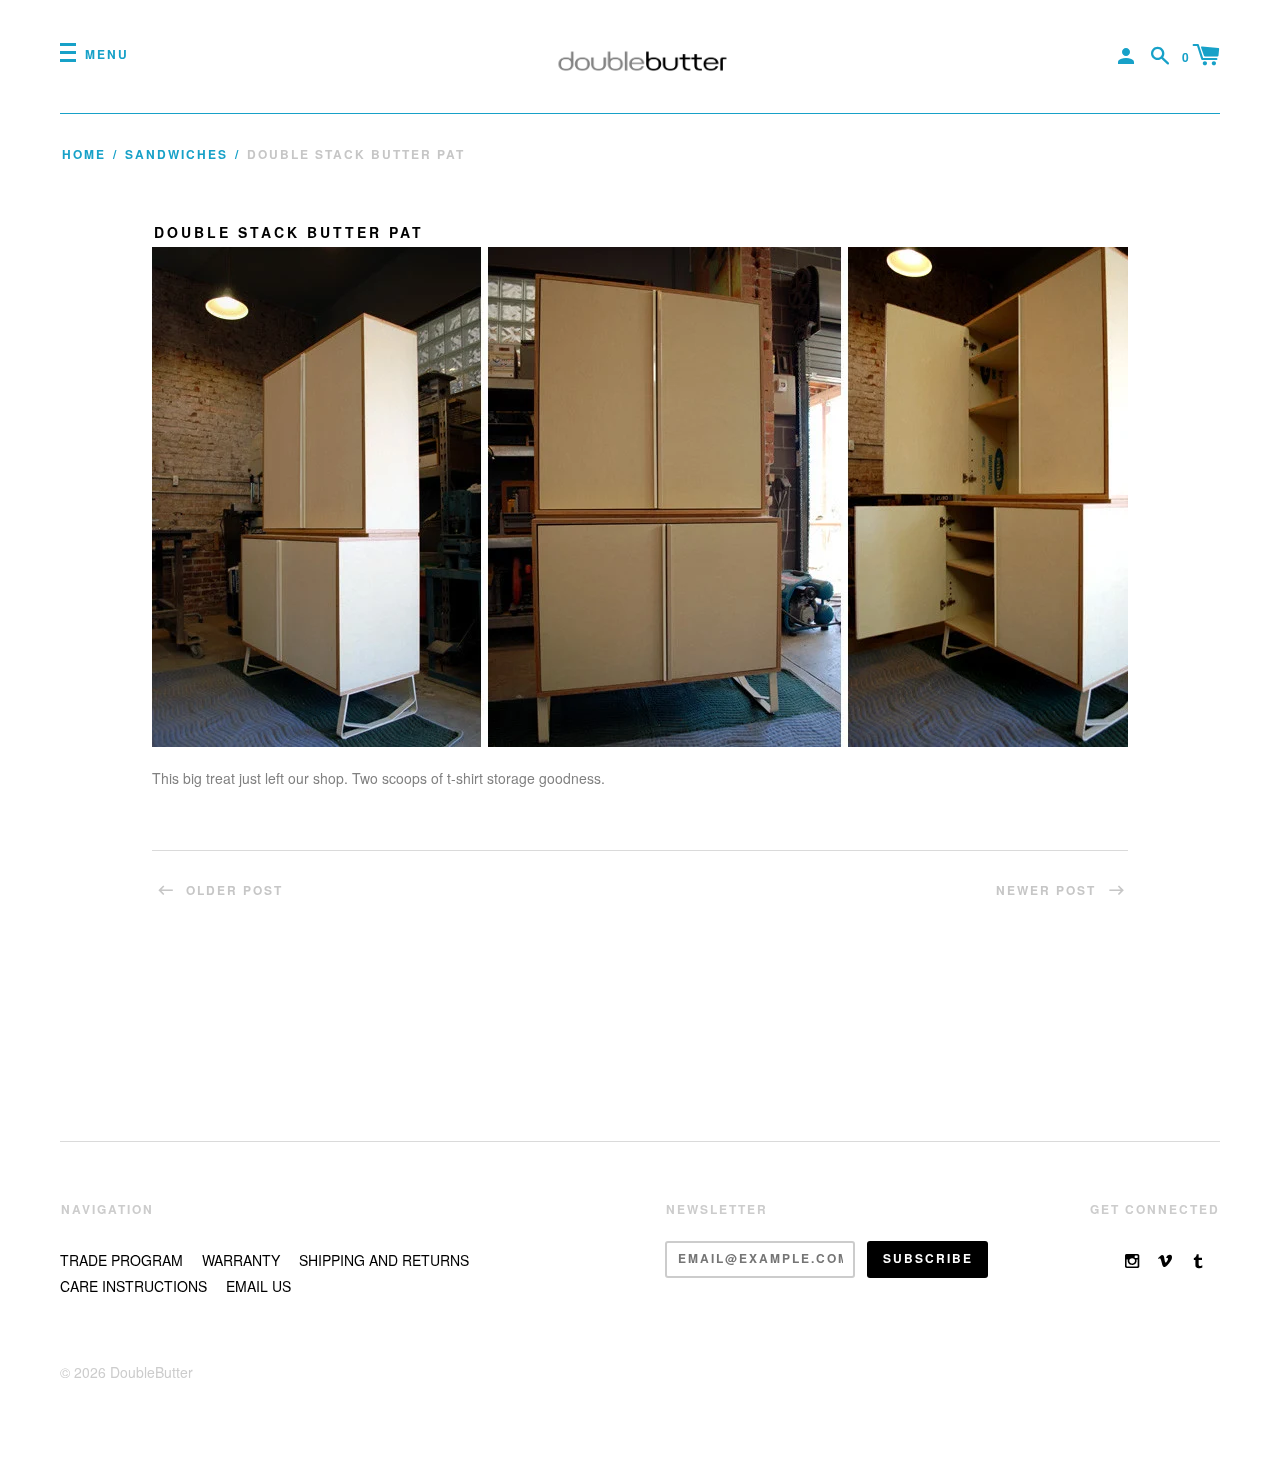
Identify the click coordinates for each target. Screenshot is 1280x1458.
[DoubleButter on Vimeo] (1165, 1260)
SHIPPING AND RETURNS (384, 1260)
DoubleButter (151, 1372)
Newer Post (1048, 890)
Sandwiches (176, 154)
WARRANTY (241, 1260)
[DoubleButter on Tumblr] (1198, 1260)
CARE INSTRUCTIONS (133, 1286)
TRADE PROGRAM (121, 1260)
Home (84, 154)
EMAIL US (258, 1286)
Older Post (232, 890)
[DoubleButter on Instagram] (1132, 1260)
